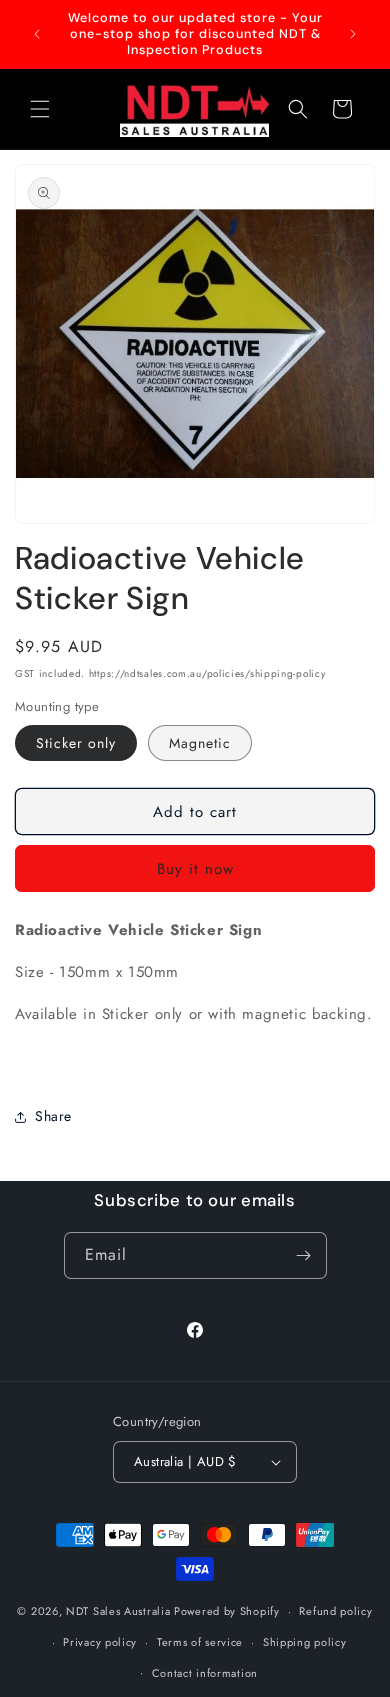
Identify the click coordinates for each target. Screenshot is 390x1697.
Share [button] (53, 1116)
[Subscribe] (304, 1255)
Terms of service (200, 1642)
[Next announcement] (353, 34)
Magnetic (200, 743)
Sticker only (76, 743)
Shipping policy (305, 1642)
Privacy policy (100, 1642)
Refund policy (335, 1611)
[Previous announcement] (37, 34)
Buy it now (195, 869)
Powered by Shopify (227, 1611)
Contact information (205, 1673)
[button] (40, 109)
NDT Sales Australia (118, 1611)
